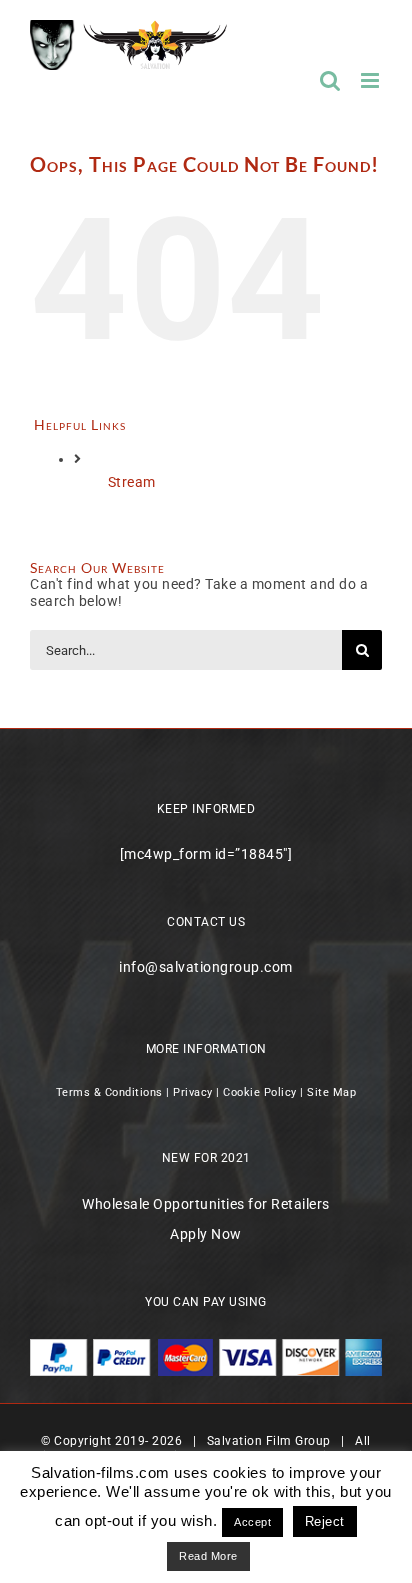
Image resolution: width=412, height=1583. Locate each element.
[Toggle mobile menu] (372, 80)
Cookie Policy (260, 1092)
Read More (208, 1556)
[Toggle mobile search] (330, 80)
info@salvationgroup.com (206, 967)
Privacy (193, 1092)
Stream (132, 482)
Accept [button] (252, 1522)
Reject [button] (325, 1521)
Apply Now (206, 1234)
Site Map (331, 1092)
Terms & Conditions (109, 1092)
